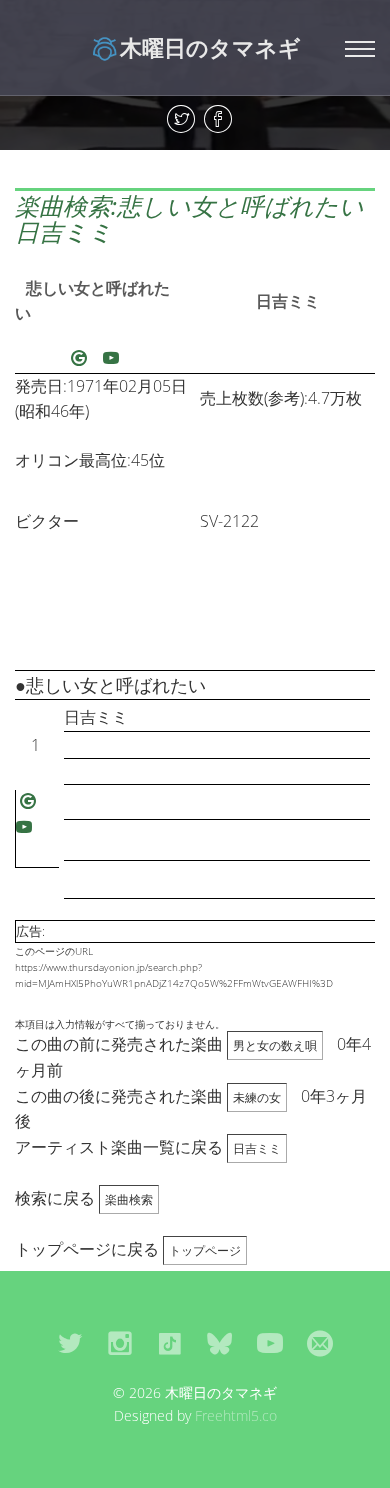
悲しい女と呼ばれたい (92, 301)
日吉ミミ (288, 301)
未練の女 (257, 1097)
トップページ (205, 1250)
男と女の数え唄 (275, 1045)
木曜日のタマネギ (210, 47)
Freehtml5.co (236, 1415)
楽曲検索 (129, 1199)
